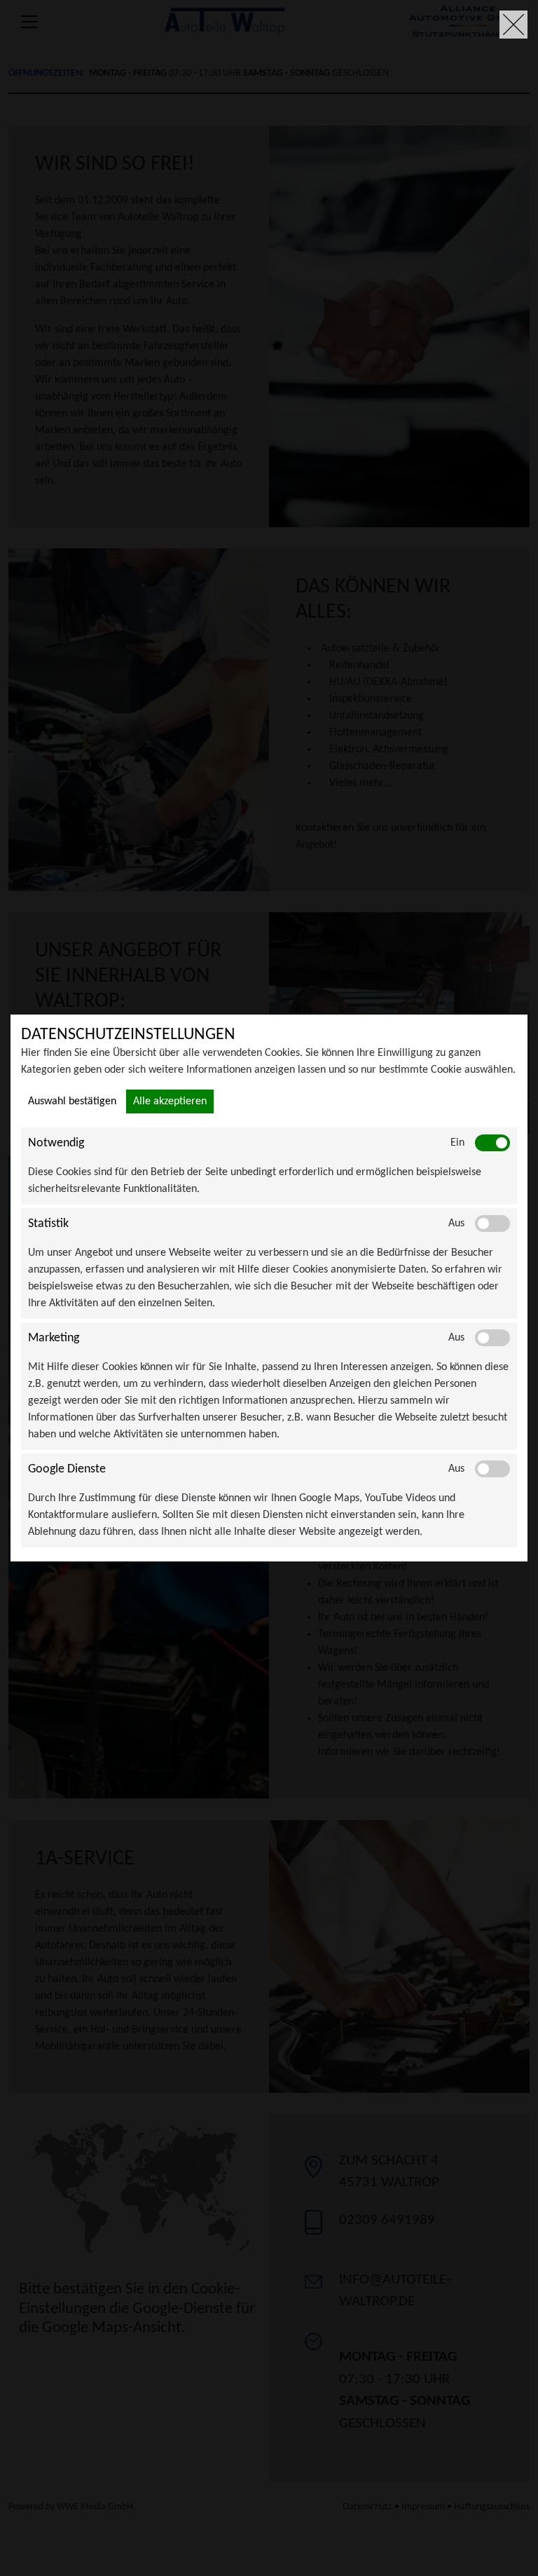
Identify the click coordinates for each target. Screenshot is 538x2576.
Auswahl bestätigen (72, 1101)
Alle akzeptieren (170, 1101)
